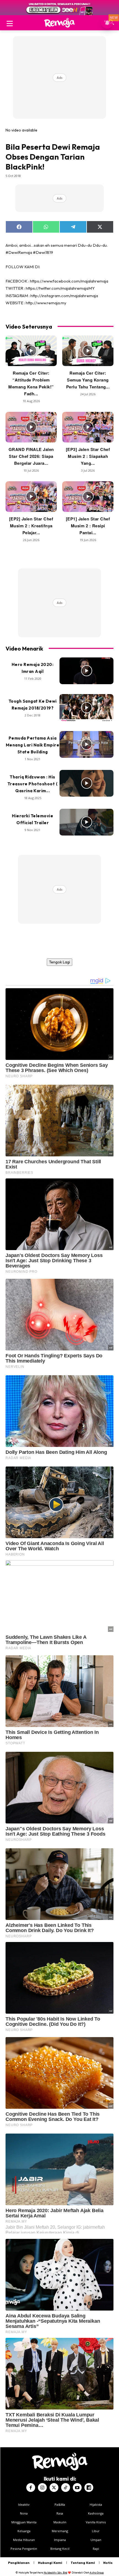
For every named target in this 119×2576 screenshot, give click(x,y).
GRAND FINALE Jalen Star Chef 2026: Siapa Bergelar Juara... (31, 456)
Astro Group (97, 2573)
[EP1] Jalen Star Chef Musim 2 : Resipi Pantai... (88, 526)
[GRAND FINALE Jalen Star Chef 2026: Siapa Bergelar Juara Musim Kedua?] (31, 427)
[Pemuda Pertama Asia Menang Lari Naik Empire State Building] (86, 745)
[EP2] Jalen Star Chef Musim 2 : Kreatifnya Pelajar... (31, 526)
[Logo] (59, 23)
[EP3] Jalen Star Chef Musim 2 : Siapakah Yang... (88, 456)
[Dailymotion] (89, 2488)
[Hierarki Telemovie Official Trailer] (86, 822)
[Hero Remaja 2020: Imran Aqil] (86, 671)
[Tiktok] (66, 2488)
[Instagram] (42, 2488)
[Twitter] (54, 2488)
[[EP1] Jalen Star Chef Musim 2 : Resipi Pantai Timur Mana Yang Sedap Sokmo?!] (88, 497)
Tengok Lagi (59, 962)
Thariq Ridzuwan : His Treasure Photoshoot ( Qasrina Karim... (33, 784)
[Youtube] (77, 2488)
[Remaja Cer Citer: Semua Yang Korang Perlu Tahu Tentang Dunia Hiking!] (88, 351)
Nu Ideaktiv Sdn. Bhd (55, 2573)
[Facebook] (31, 2488)
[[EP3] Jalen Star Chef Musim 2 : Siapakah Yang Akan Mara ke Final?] (88, 427)
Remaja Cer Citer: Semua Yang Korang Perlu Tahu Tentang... (88, 380)
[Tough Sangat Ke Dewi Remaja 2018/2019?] (86, 708)
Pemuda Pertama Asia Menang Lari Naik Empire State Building (33, 745)
